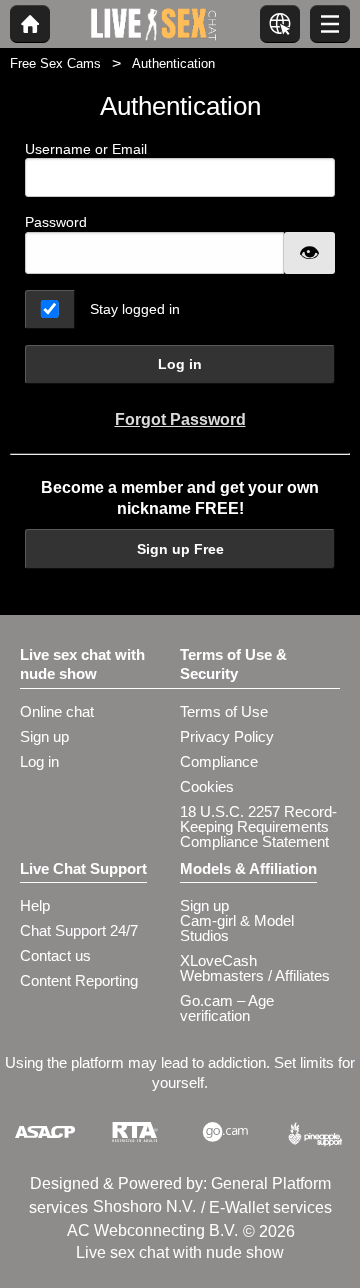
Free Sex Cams (55, 63)
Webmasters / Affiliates (255, 975)
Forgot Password (180, 419)
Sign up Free (180, 549)
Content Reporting (79, 980)
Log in (180, 364)
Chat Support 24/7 (79, 930)
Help (35, 905)
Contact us (55, 955)
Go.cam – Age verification (227, 1008)
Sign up (44, 736)
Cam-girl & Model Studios (237, 928)
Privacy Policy (227, 736)
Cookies (207, 786)
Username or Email (86, 149)
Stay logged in (135, 309)
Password (56, 222)
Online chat (57, 711)
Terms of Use (224, 711)
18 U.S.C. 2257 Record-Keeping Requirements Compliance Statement (258, 826)
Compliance (219, 761)
